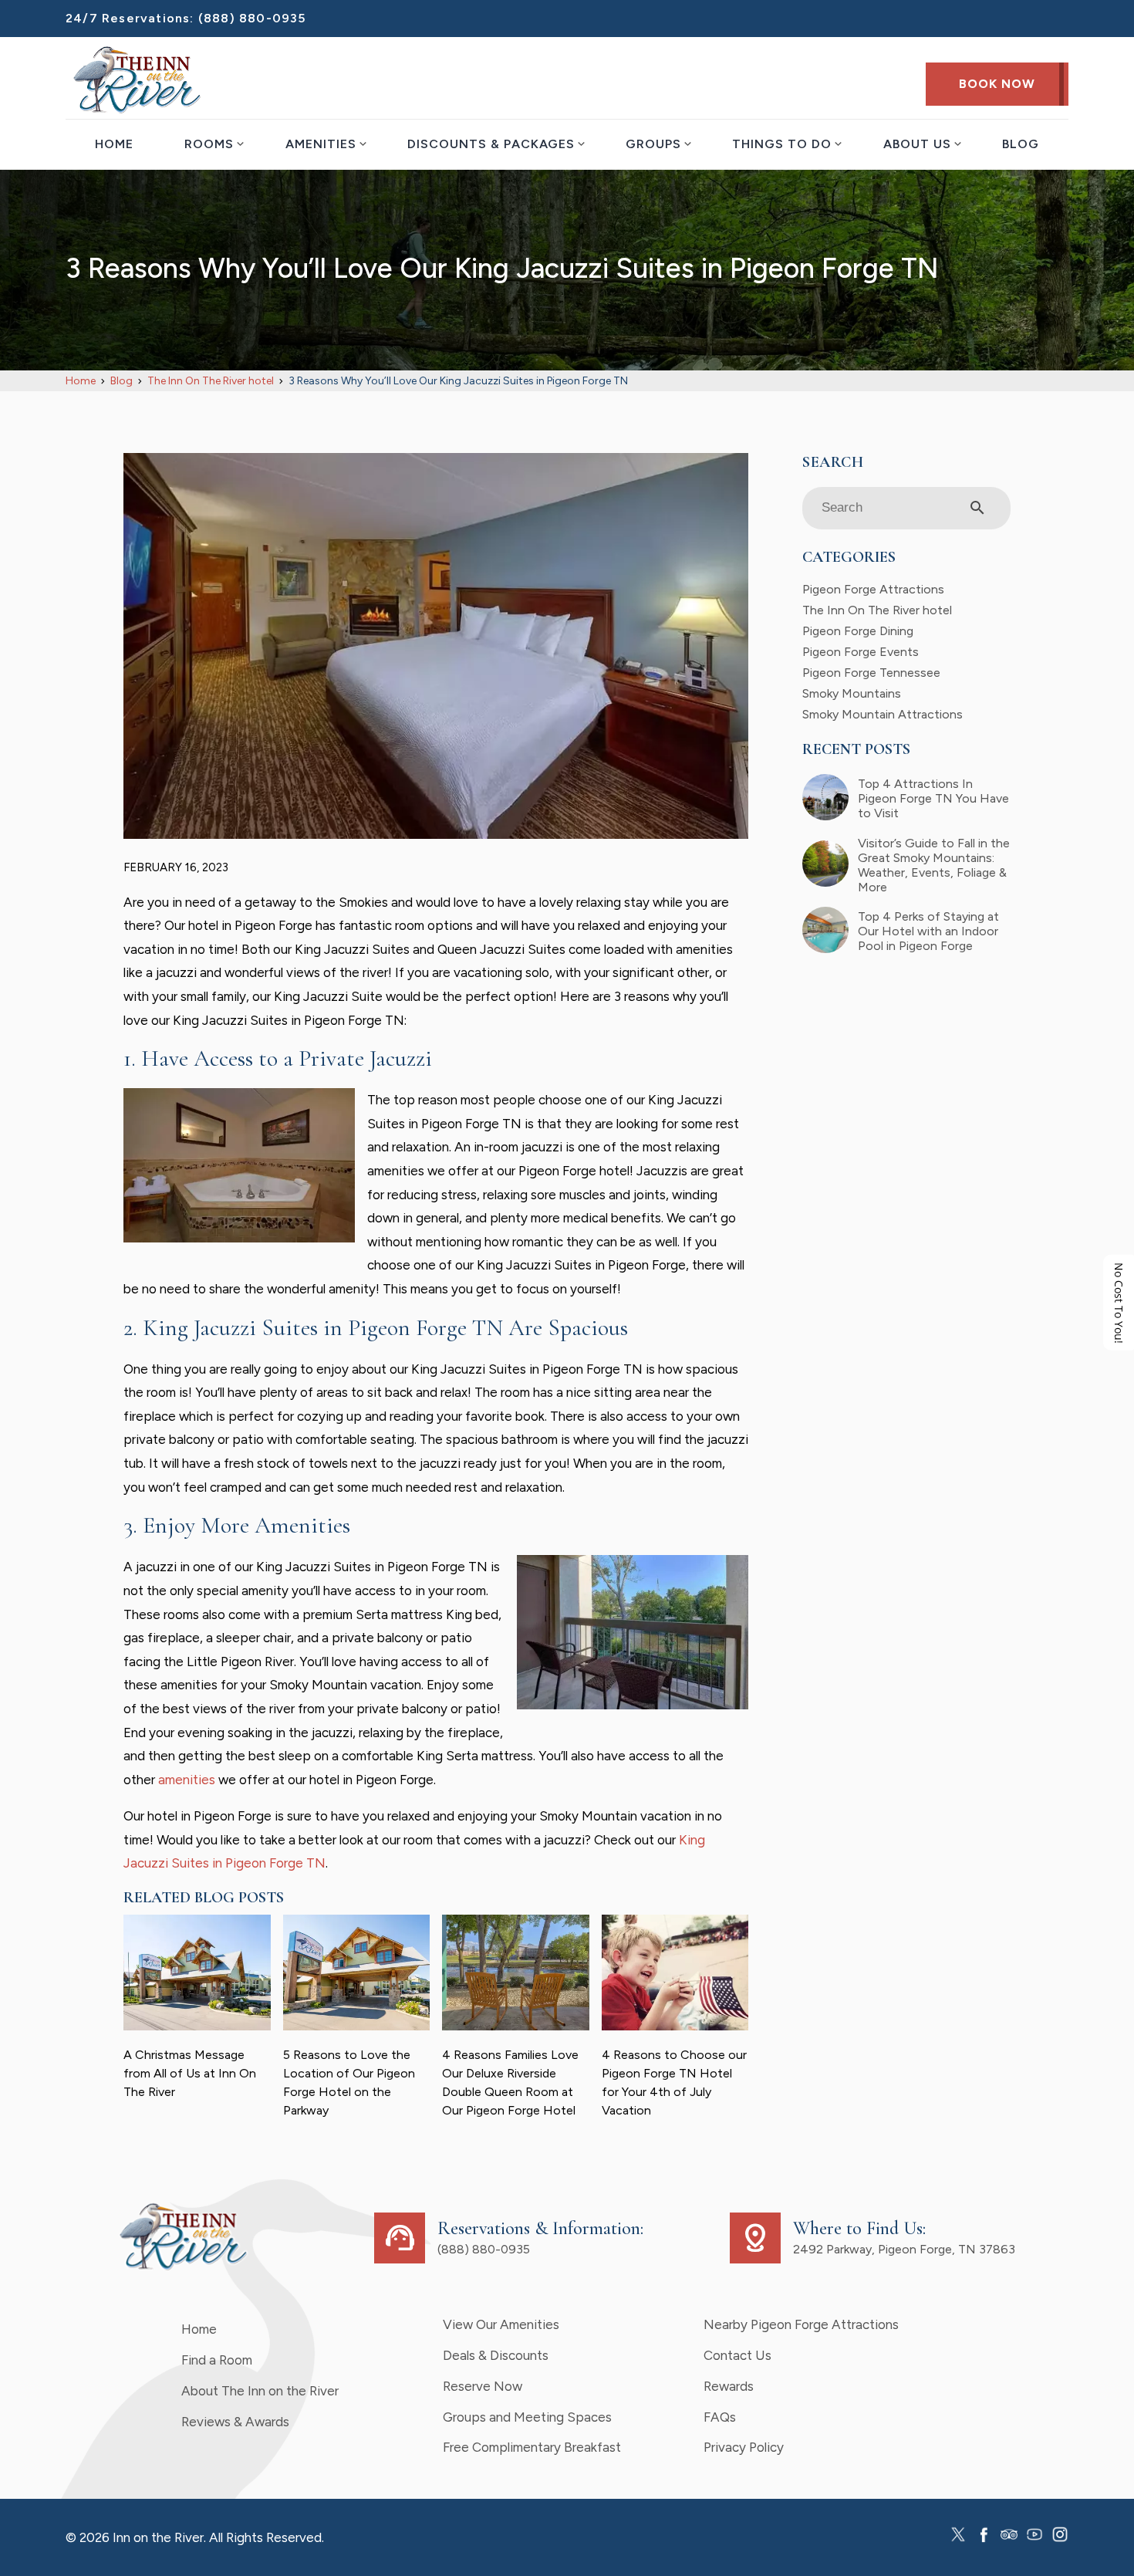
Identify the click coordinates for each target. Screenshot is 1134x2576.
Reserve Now (483, 2386)
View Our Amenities (501, 2324)
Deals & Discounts (496, 2355)
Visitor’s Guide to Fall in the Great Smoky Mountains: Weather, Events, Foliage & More (934, 865)
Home (114, 144)
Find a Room (217, 2360)
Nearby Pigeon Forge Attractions (801, 2324)
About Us (917, 144)
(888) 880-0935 (252, 18)
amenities (187, 1780)
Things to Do (782, 144)
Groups (653, 144)
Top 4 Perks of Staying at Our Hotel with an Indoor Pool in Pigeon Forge (928, 931)
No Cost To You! (1119, 1302)
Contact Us (737, 2355)
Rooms (209, 144)
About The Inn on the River (260, 2391)
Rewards (729, 2386)
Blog (1021, 144)
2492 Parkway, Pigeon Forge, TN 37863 (904, 2249)
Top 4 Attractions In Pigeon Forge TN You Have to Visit (933, 798)
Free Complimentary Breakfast (532, 2447)
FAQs (720, 2417)
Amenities (321, 144)
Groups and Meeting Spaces (527, 2417)
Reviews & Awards (235, 2422)
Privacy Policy (744, 2447)
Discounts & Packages (491, 144)
